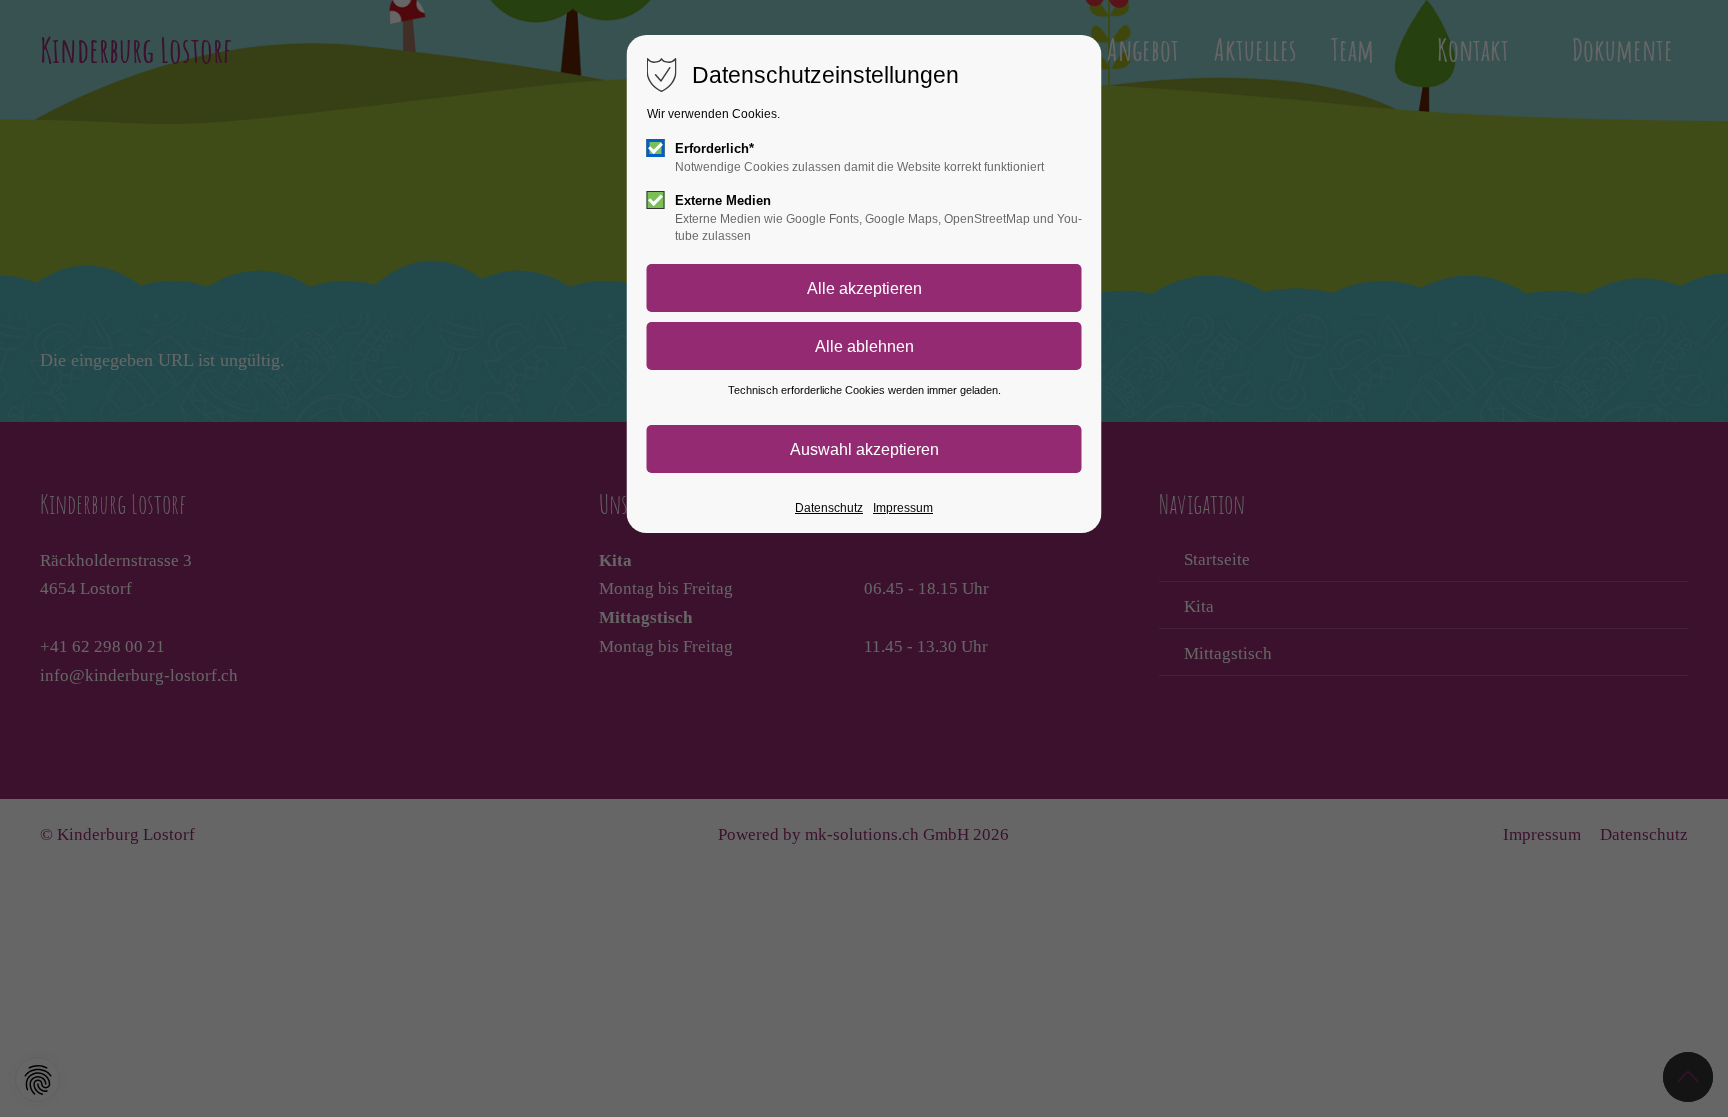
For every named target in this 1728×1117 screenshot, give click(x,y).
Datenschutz (829, 508)
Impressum (903, 508)
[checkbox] (656, 148)
